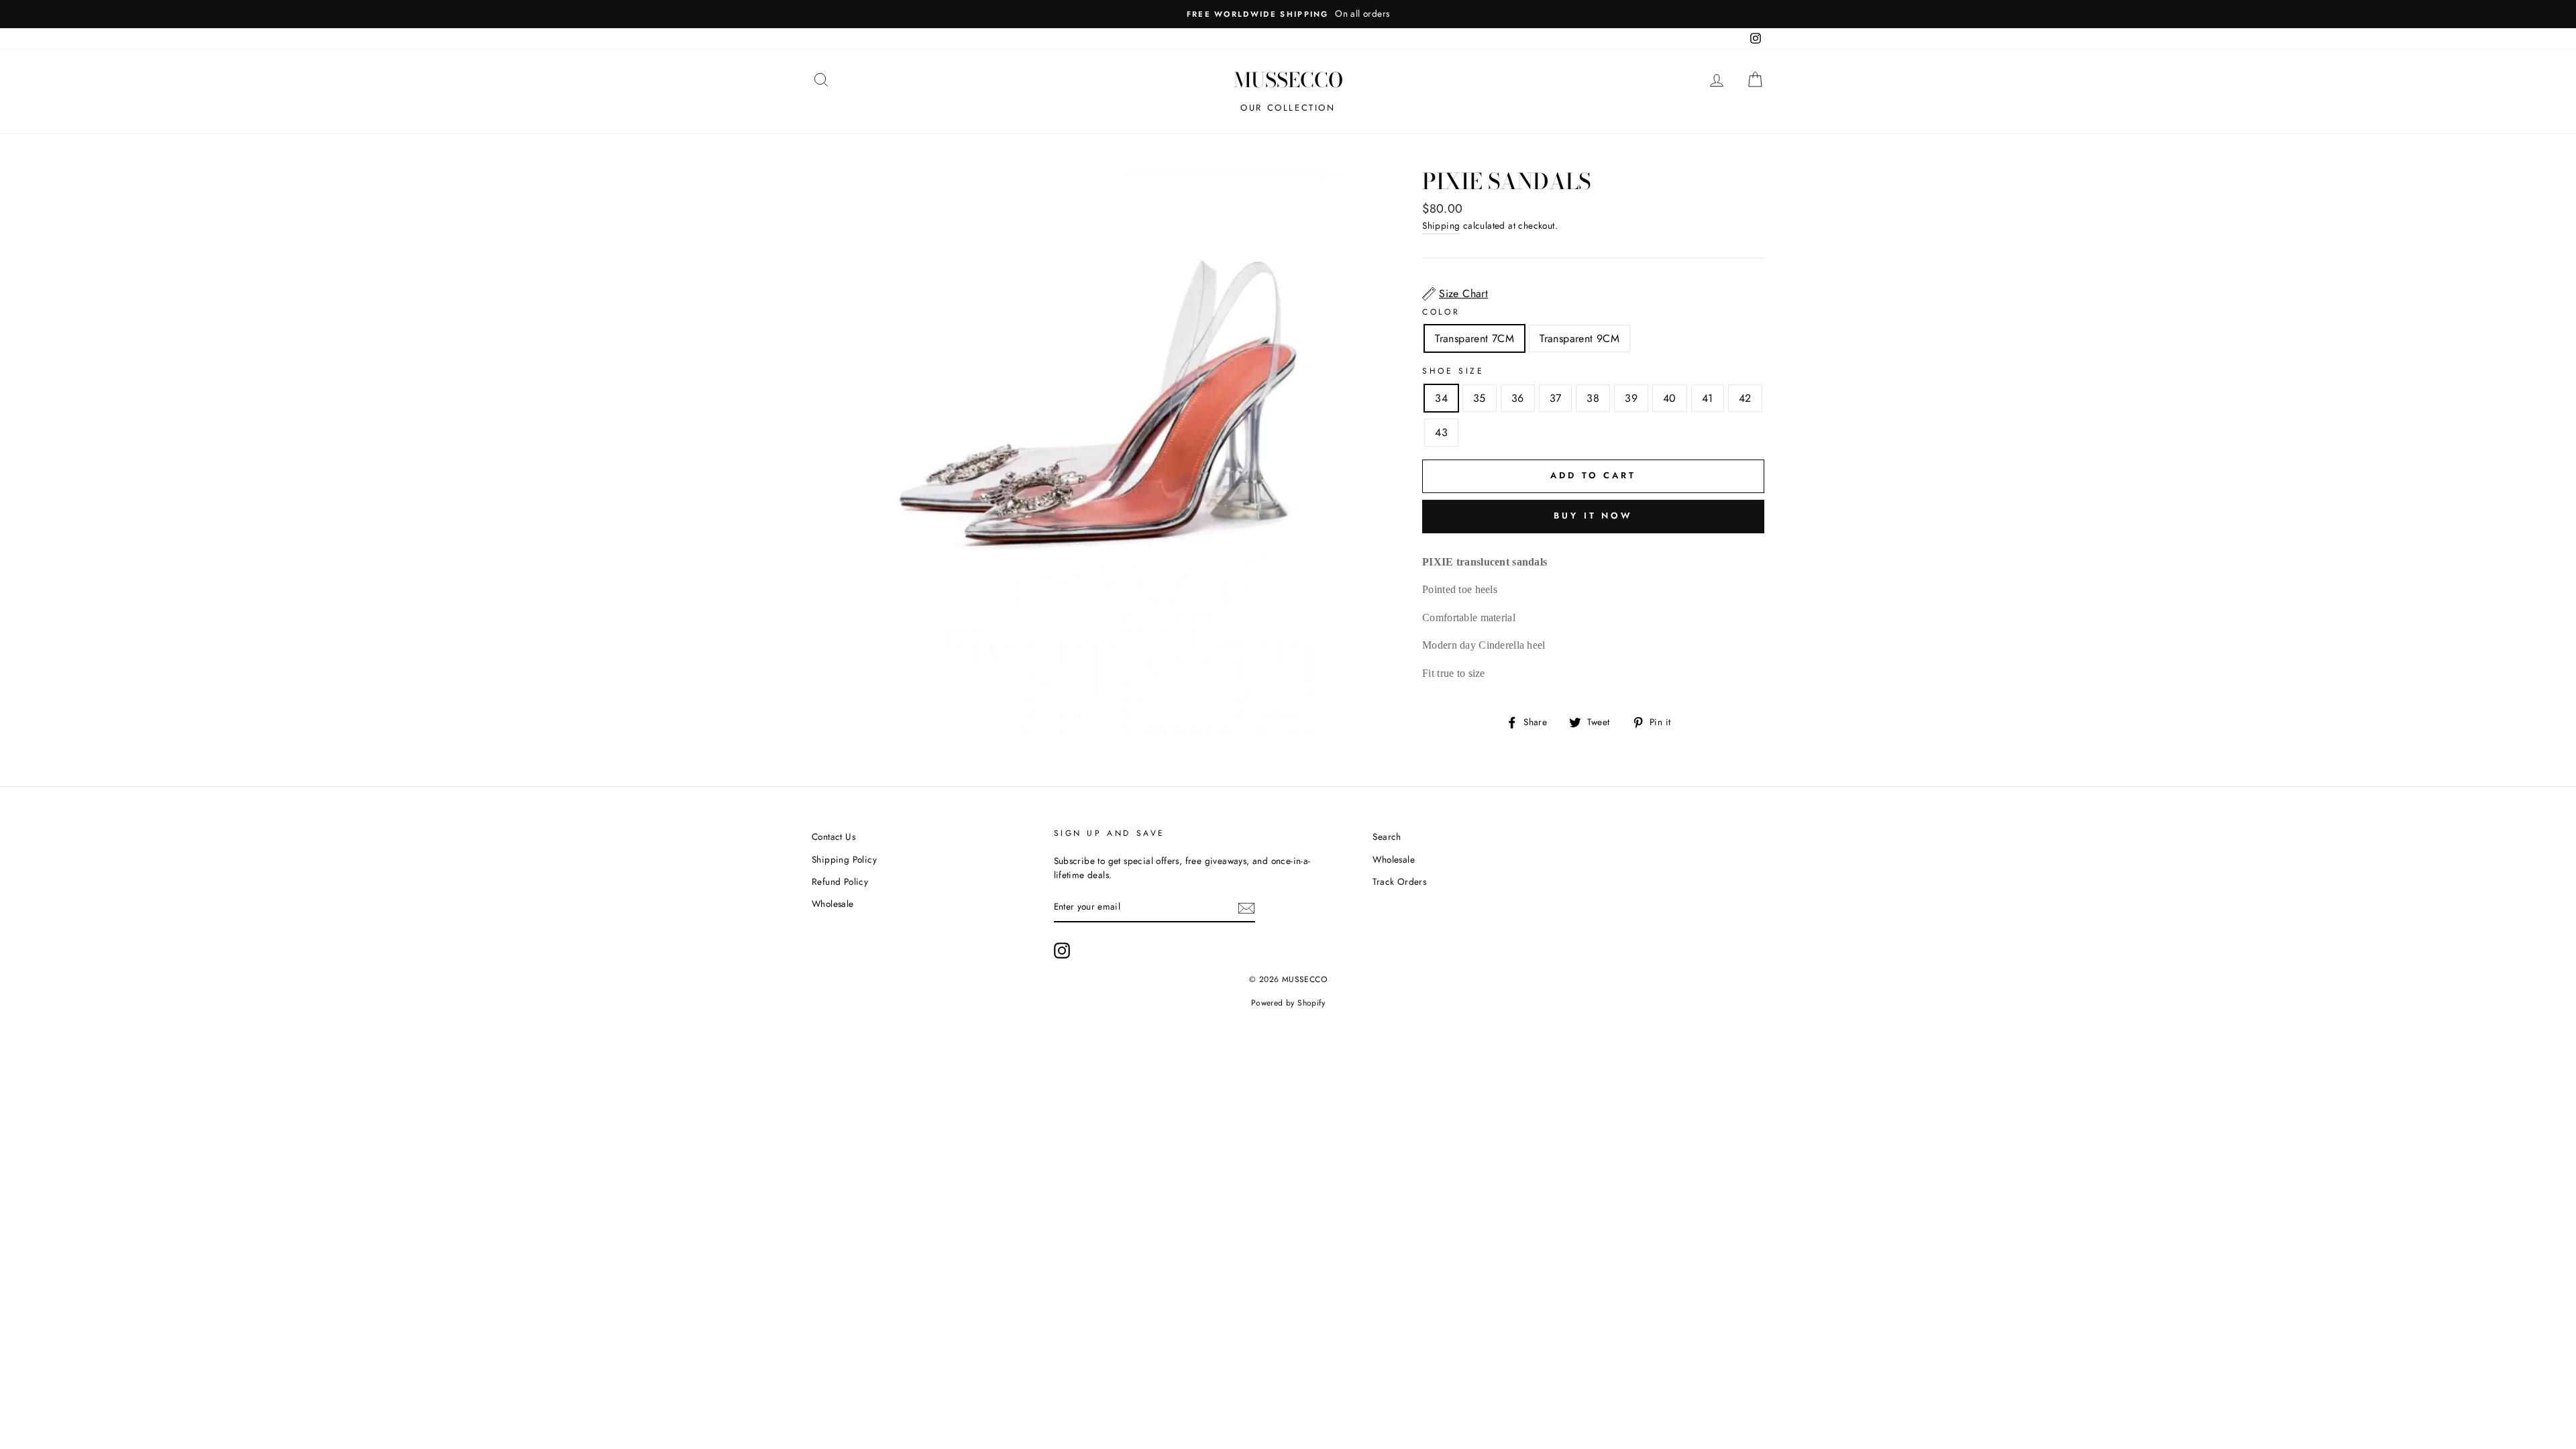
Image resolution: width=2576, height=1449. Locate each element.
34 (1441, 398)
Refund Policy (840, 881)
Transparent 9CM (1579, 338)
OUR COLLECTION (1288, 108)
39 (1631, 398)
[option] (1288, 14)
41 (1708, 398)
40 (1670, 398)
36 (1518, 398)
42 (1745, 398)
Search (1387, 837)
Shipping (1441, 225)
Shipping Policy (844, 859)
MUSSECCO (1288, 80)
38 (1593, 398)
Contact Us (834, 837)
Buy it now (1593, 516)
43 (1441, 432)
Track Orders (1399, 881)
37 (1556, 398)
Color (1441, 312)
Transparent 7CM (1474, 338)
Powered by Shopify (1288, 1003)
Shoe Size (1453, 371)
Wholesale (833, 904)
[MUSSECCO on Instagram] (1062, 951)
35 (1480, 398)
